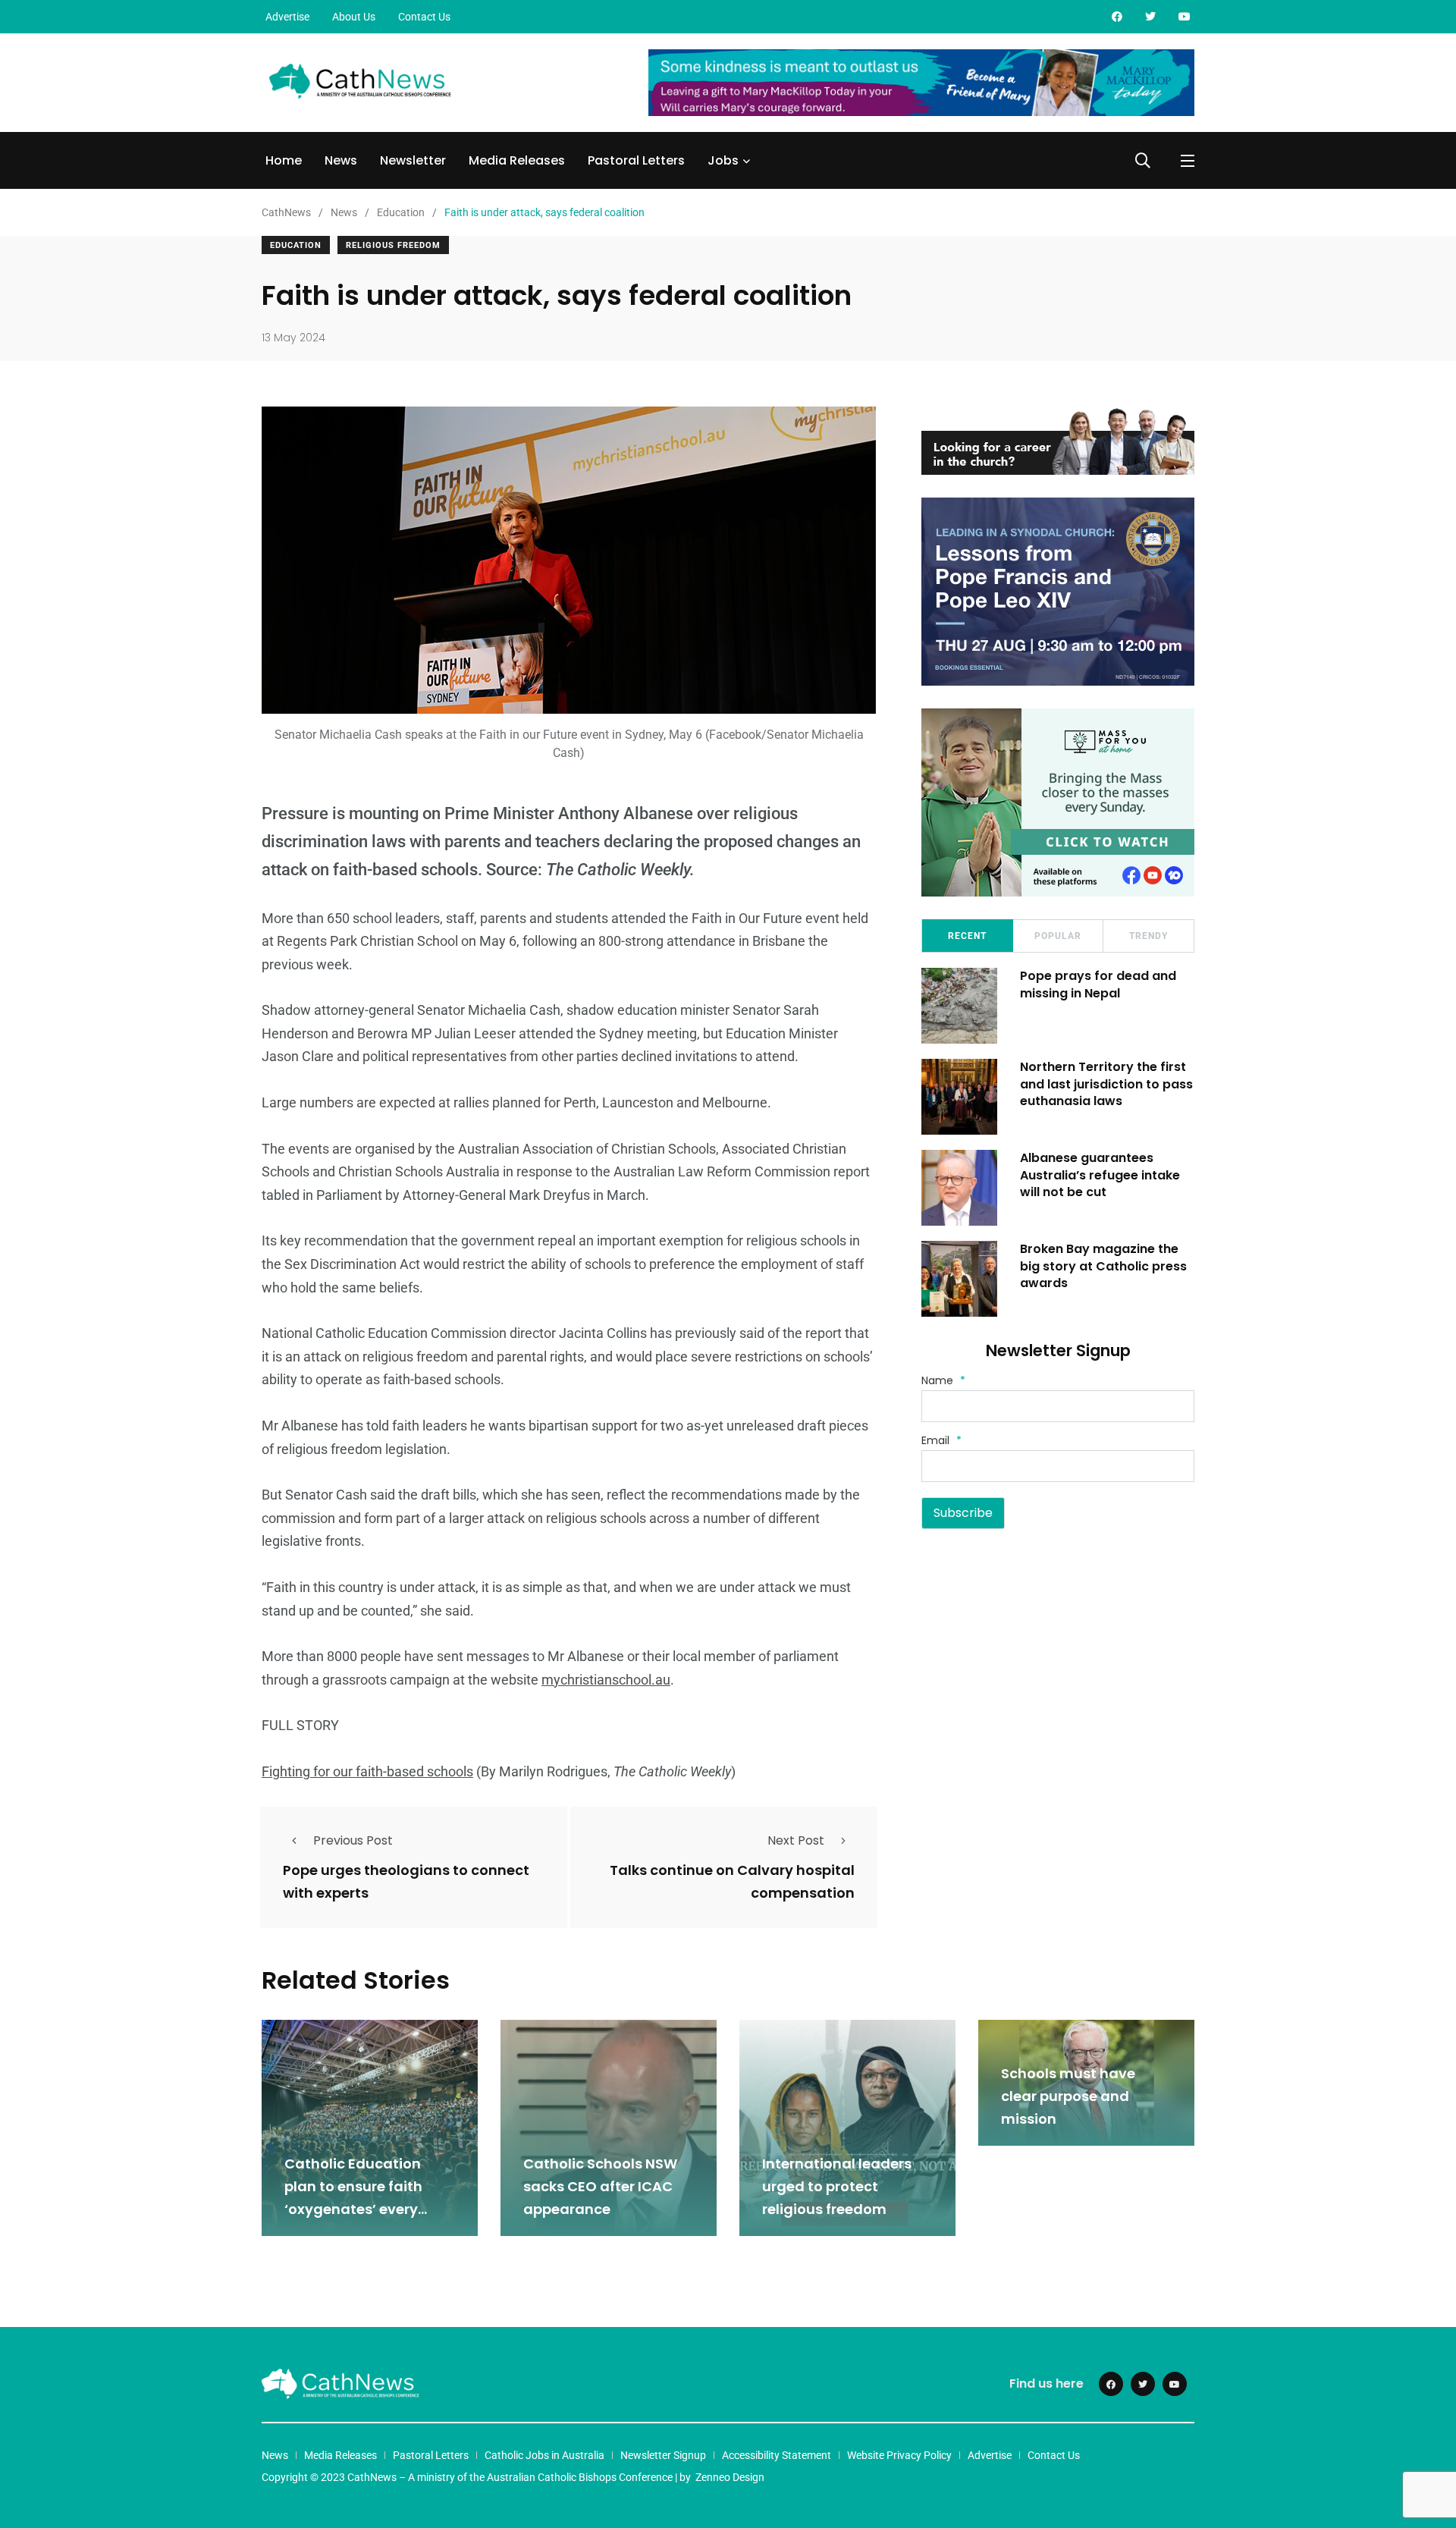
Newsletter (413, 160)
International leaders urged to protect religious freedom (837, 2186)
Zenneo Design (730, 2477)
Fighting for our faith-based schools (367, 1771)
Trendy (1148, 936)
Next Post (796, 1840)
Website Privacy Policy (899, 2455)
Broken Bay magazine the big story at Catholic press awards (1103, 1266)
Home (284, 160)
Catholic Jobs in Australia (544, 2455)
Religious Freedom (393, 245)
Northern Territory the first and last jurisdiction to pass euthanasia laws (1106, 1084)
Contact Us (424, 17)
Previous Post (353, 1840)
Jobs (723, 160)
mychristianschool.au (606, 1680)
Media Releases (517, 160)
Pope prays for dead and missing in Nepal (1098, 984)
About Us (354, 17)
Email (941, 1440)
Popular (1058, 936)
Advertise (287, 17)
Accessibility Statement (777, 2455)
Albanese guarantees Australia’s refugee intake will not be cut (1100, 1175)
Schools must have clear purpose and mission (1068, 2096)
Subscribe (963, 1513)
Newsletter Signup (663, 2455)
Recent (967, 936)
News (341, 160)
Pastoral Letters (636, 160)
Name (943, 1380)
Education (296, 245)
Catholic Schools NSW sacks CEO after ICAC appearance (600, 2186)
